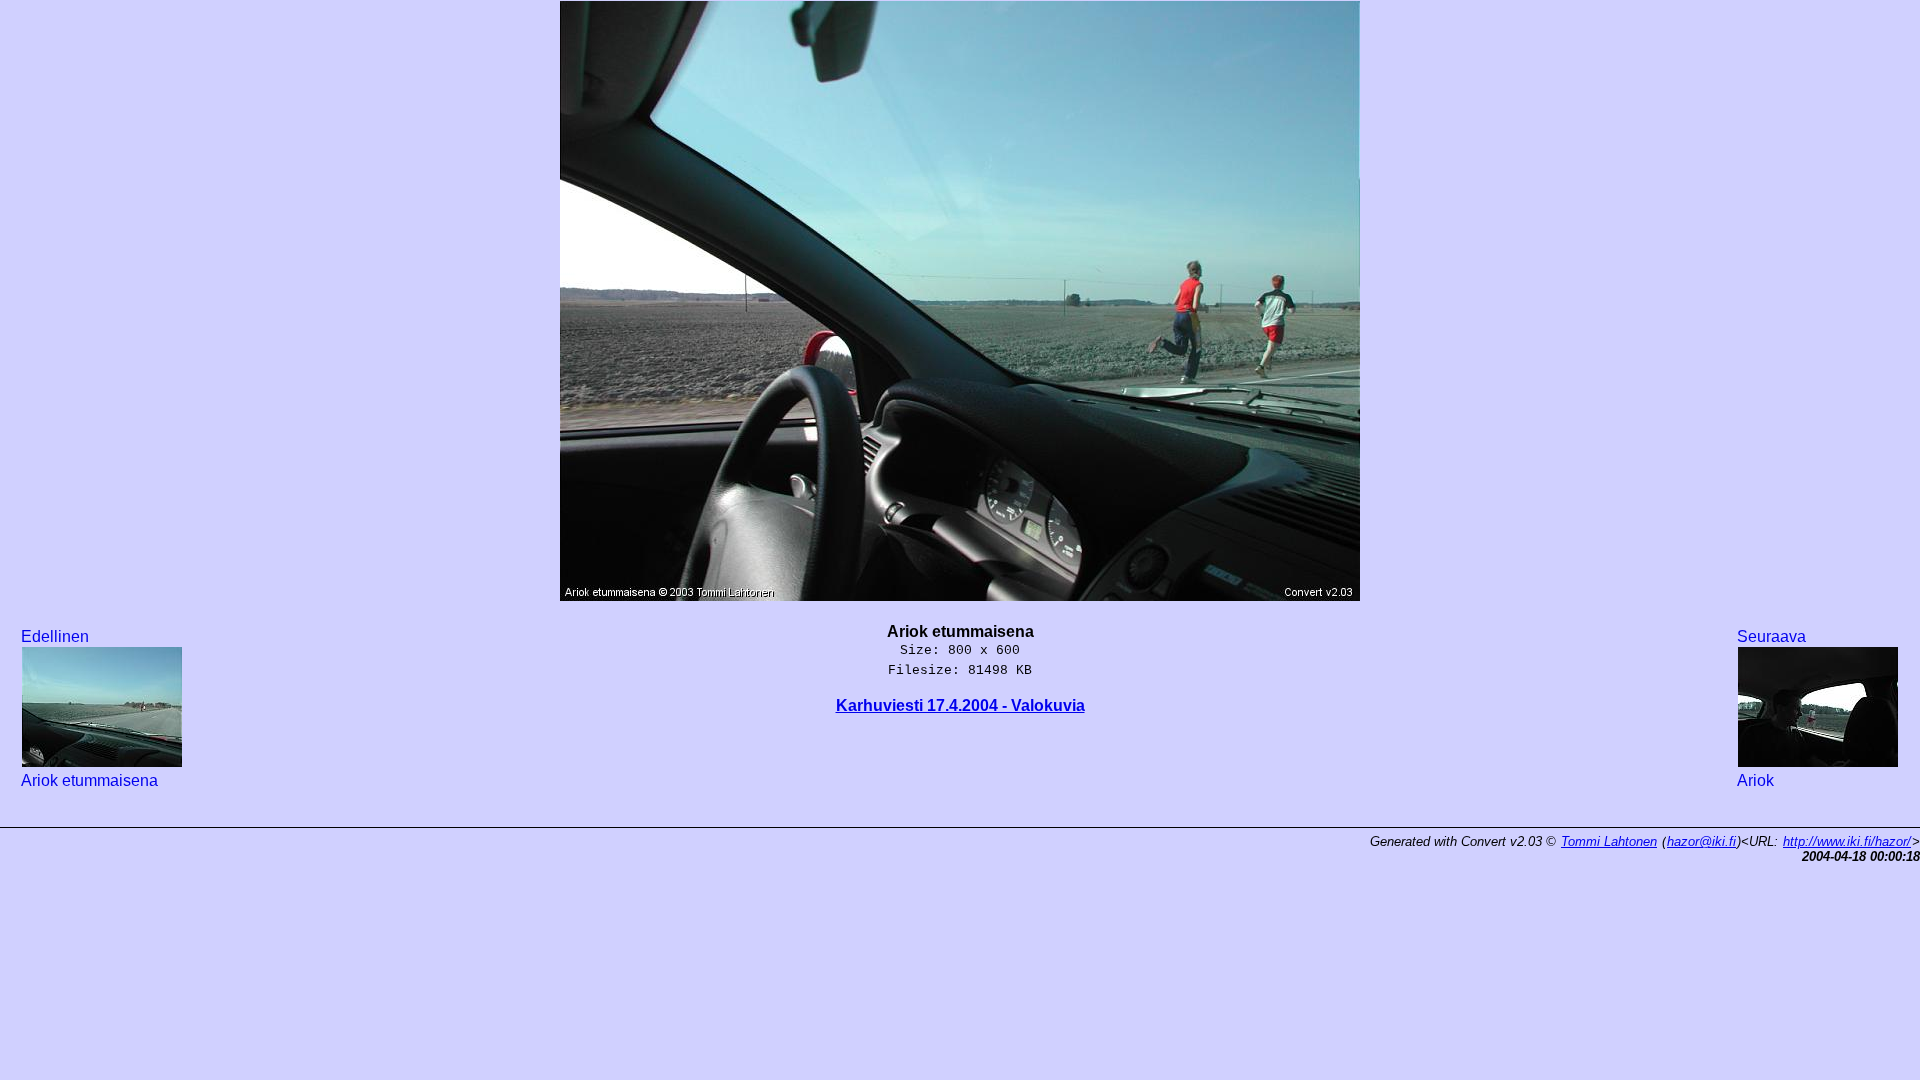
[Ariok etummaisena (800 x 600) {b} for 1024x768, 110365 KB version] (960, 589)
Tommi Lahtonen (1609, 841)
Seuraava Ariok (1771, 708)
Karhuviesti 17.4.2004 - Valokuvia (960, 705)
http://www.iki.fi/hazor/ (1847, 841)
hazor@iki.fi (1701, 841)
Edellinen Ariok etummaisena (89, 708)
